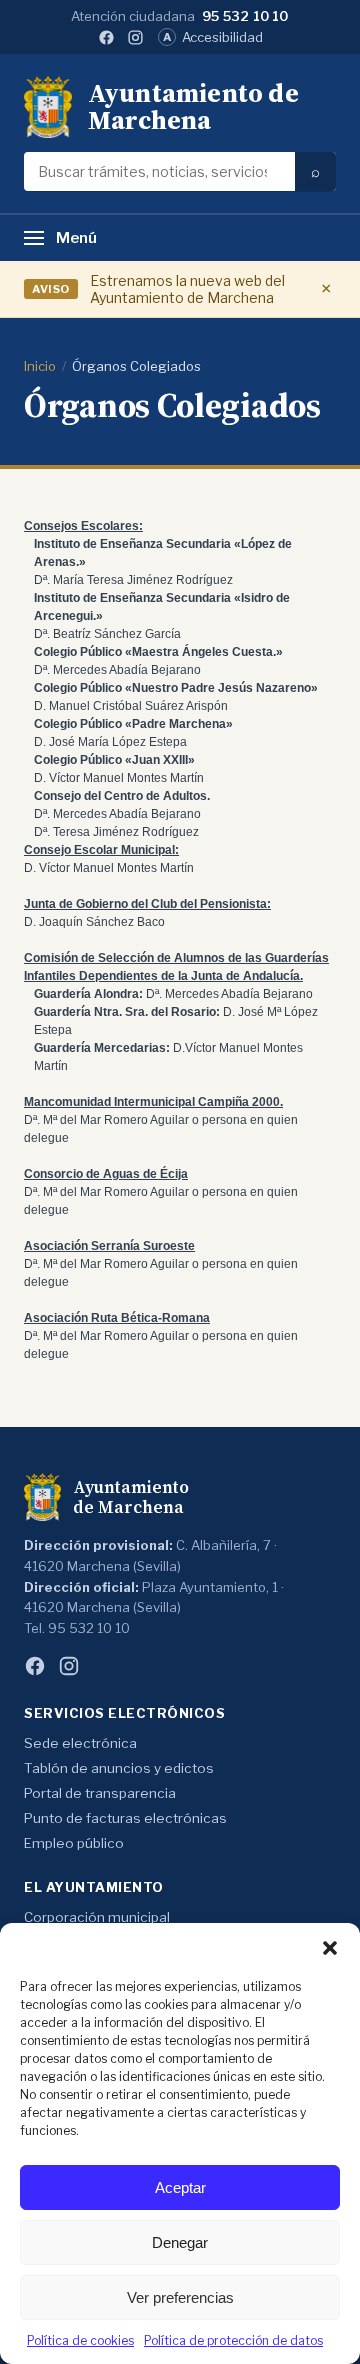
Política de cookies (80, 2340)
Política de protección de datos (233, 2340)
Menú (76, 238)
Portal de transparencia (100, 1793)
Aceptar (180, 2187)
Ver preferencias (180, 2297)
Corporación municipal (97, 1917)
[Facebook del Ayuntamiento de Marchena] (106, 37)
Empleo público (74, 1843)
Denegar (180, 2242)
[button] (330, 1948)
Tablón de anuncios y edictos (119, 1768)
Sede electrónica (80, 1743)
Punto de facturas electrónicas (125, 1818)
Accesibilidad (213, 37)
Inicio (40, 366)
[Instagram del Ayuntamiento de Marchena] (135, 37)
